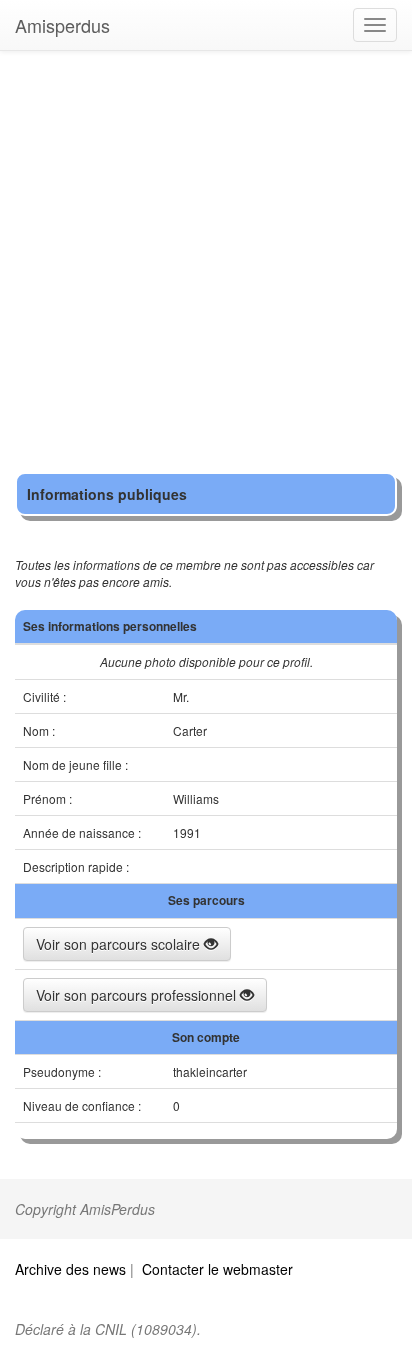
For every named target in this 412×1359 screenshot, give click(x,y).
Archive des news (70, 1269)
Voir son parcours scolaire (120, 944)
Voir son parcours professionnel (138, 995)
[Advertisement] (206, 266)
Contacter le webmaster (217, 1269)
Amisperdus (62, 25)
